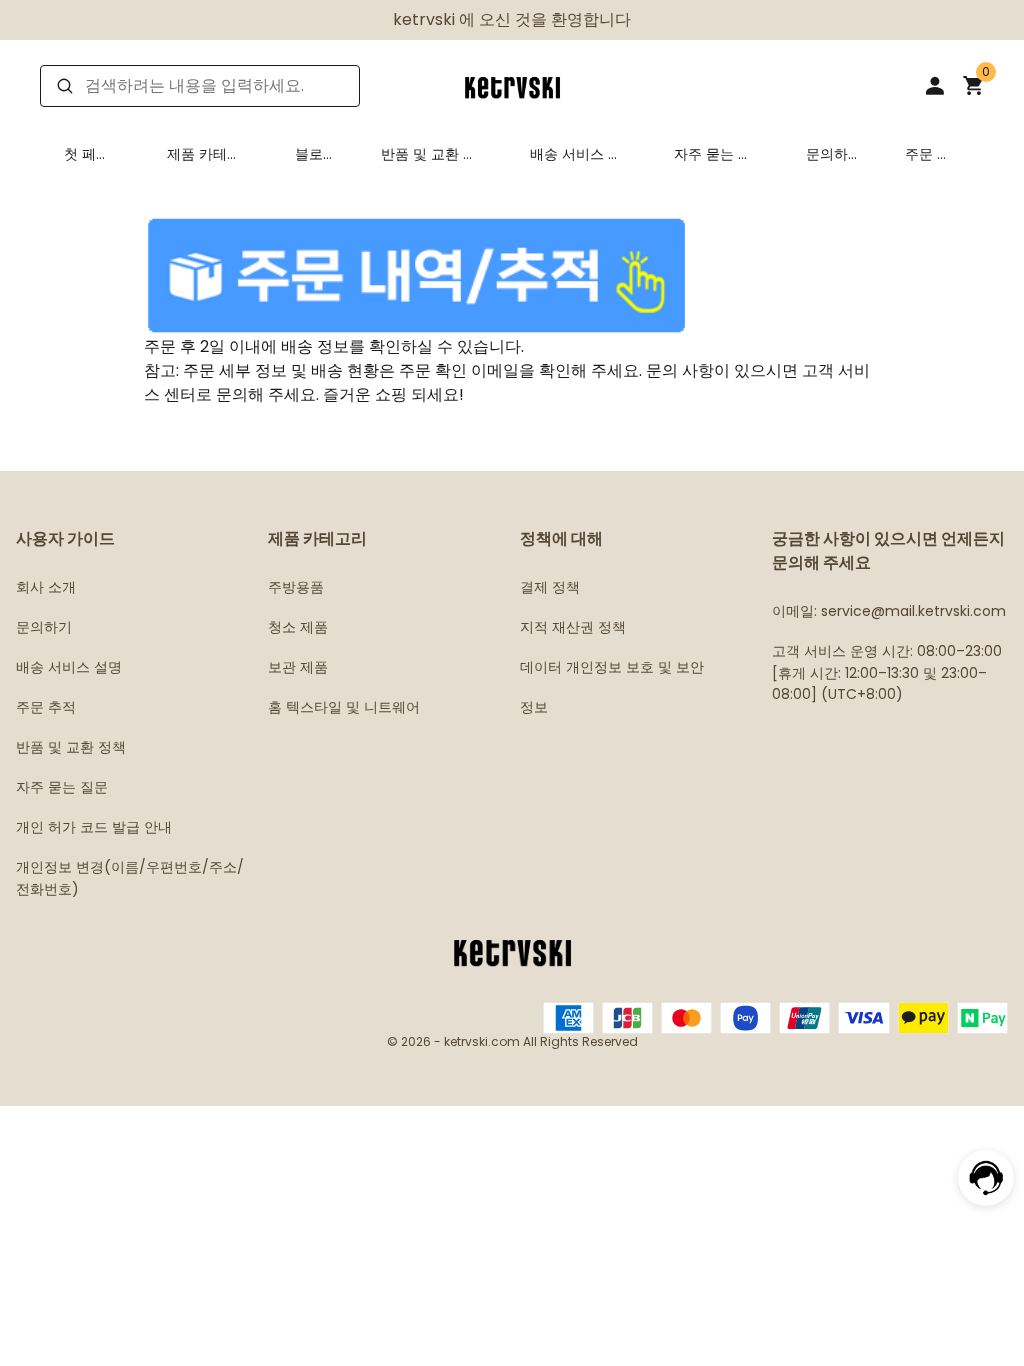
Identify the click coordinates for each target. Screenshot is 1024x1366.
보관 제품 (298, 667)
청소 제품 (298, 627)
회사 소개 (46, 587)
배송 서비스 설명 (576, 154)
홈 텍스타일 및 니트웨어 (344, 707)
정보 (534, 707)
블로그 (309, 154)
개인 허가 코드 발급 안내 (94, 827)
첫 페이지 (87, 154)
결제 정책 (550, 587)
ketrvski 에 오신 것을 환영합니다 (512, 19)
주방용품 (296, 587)
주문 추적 (928, 154)
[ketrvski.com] (512, 84)
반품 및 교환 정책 (429, 154)
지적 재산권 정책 (573, 627)
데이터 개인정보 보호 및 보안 (612, 667)
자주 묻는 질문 (713, 154)
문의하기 (827, 154)
